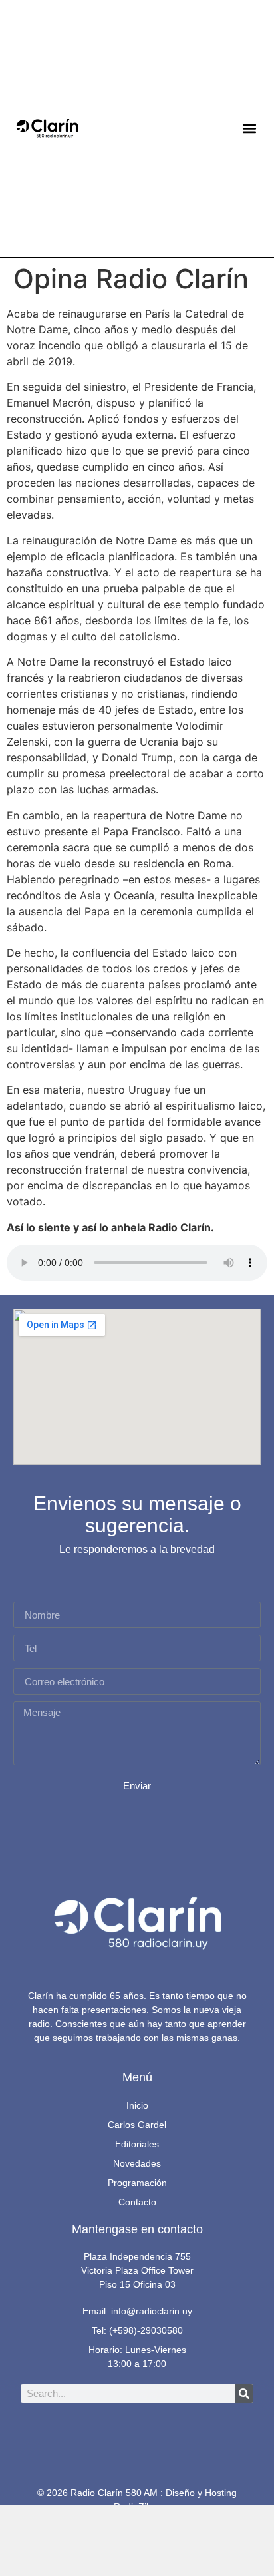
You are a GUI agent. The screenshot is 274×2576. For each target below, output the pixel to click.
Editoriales (137, 2144)
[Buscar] (244, 2394)
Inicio (137, 2105)
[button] (249, 129)
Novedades (137, 2163)
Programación (137, 2183)
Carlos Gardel (137, 2125)
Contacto (137, 2202)
